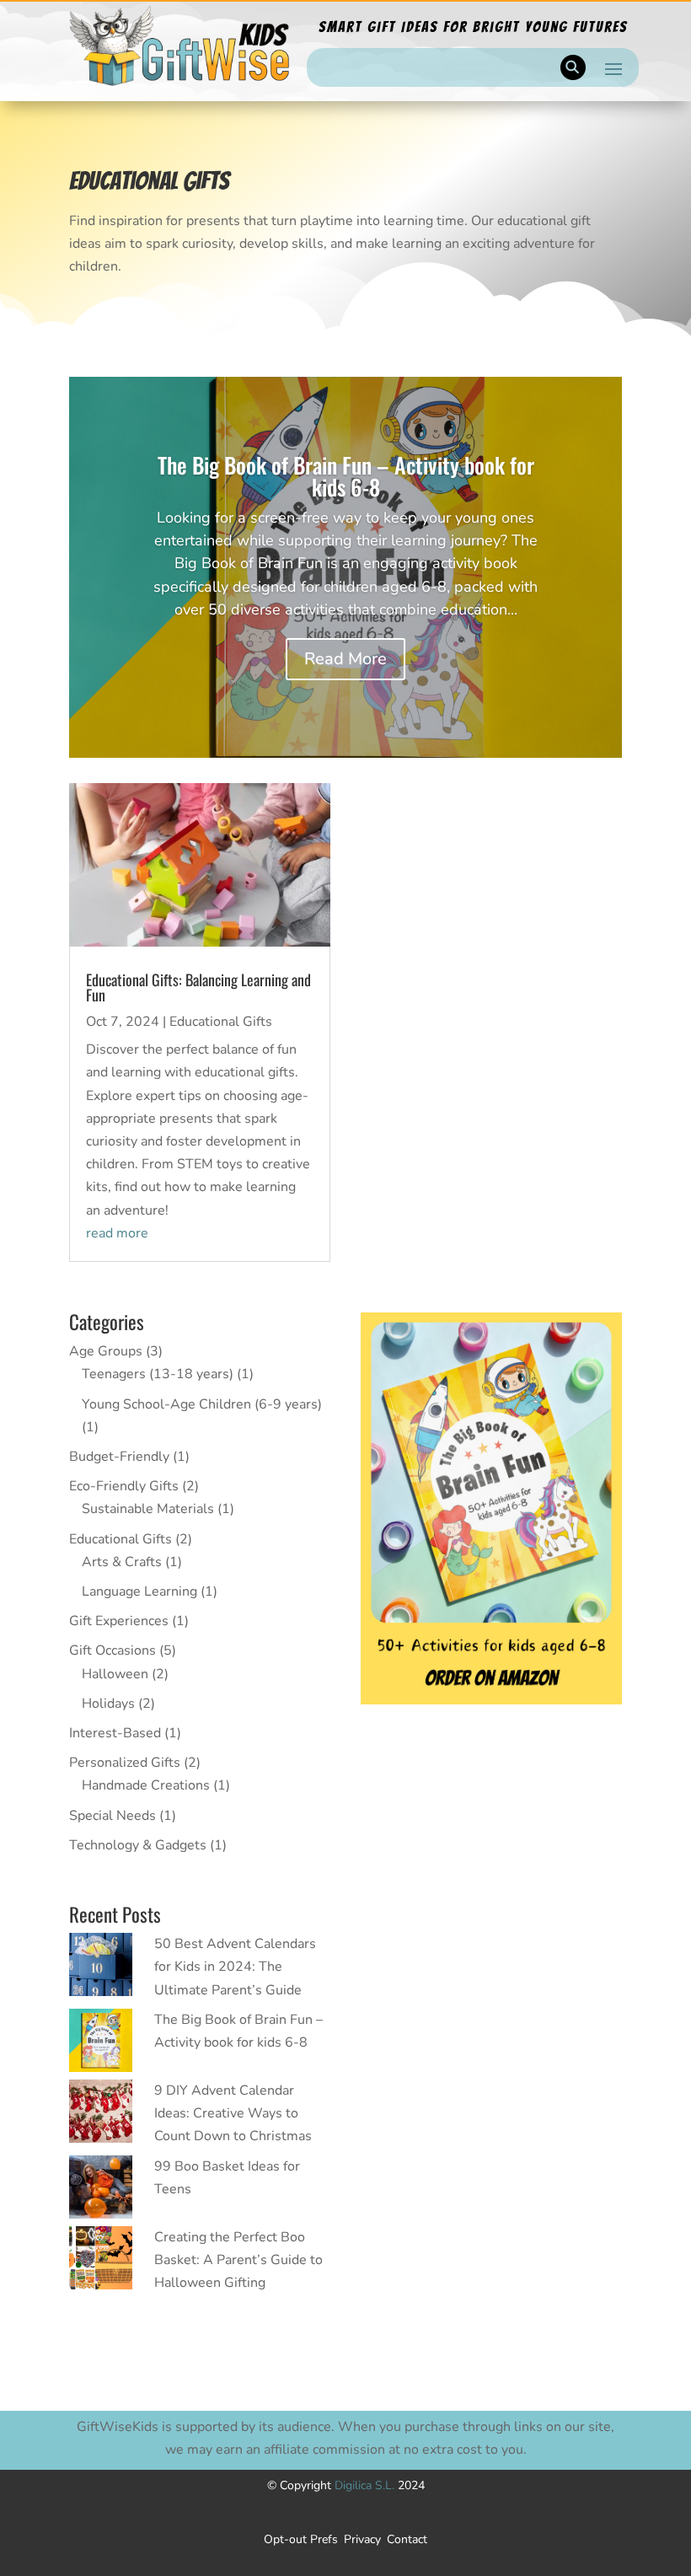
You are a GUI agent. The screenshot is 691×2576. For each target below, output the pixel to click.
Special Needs (112, 1816)
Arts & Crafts (122, 1562)
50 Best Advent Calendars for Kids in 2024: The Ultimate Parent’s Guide (235, 1967)
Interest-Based (115, 1733)
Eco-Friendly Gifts (124, 1486)
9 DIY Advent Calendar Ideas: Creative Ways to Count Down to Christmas (233, 2113)
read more (117, 1233)
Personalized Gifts (125, 1763)
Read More (345, 659)
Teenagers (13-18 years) (158, 1374)
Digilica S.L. (366, 2485)
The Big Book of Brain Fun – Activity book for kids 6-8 (346, 476)
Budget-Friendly (119, 1457)
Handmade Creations (146, 1785)
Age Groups (106, 1351)
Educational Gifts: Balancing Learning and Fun (198, 987)
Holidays (108, 1704)
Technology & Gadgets (138, 1845)
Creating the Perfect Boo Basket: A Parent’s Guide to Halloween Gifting (238, 2260)
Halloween (115, 1674)
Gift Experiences (119, 1621)
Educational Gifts (221, 1022)
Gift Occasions (112, 1650)
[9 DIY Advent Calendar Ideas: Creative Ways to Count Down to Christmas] (101, 2115)
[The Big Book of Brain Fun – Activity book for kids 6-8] (101, 2044)
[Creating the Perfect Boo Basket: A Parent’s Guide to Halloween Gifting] (101, 2262)
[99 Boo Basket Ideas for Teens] (101, 2191)
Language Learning (139, 1591)
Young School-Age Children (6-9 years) (202, 1404)
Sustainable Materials (148, 1509)
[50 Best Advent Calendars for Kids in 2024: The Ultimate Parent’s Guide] (101, 1968)
